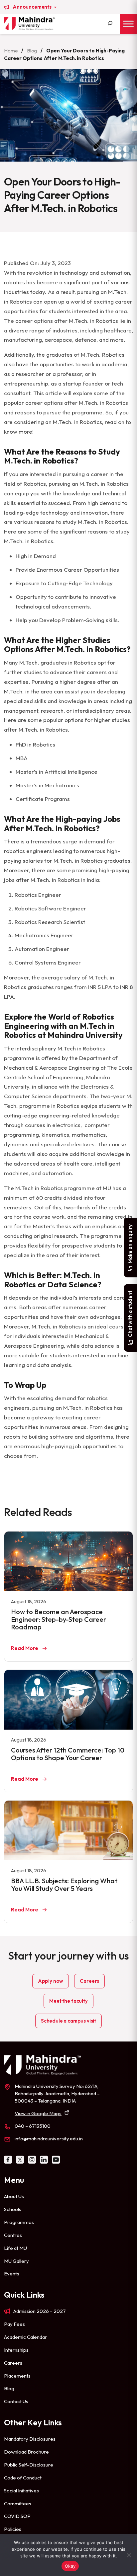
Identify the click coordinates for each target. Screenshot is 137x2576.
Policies (13, 2529)
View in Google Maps (38, 2113)
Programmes (19, 2222)
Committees (18, 2504)
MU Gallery (16, 2261)
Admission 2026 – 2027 (40, 2311)
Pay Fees (14, 2324)
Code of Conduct (23, 2478)
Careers (89, 1981)
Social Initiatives (21, 2491)
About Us (14, 2196)
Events (12, 2274)
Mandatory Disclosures (30, 2439)
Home (11, 51)
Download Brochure (26, 2452)
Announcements (33, 7)
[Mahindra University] (30, 24)
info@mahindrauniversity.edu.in (49, 2139)
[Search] (110, 24)
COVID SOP (17, 2516)
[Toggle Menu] (128, 24)
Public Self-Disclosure (29, 2465)
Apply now (51, 1981)
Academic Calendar (25, 2337)
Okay (70, 2566)
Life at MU (15, 2248)
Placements (17, 2376)
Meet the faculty (68, 2001)
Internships (16, 2350)
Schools (13, 2209)
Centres (13, 2235)
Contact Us (16, 2401)
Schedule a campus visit (68, 2021)
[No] (129, 2555)
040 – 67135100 (33, 2126)
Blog (32, 51)
